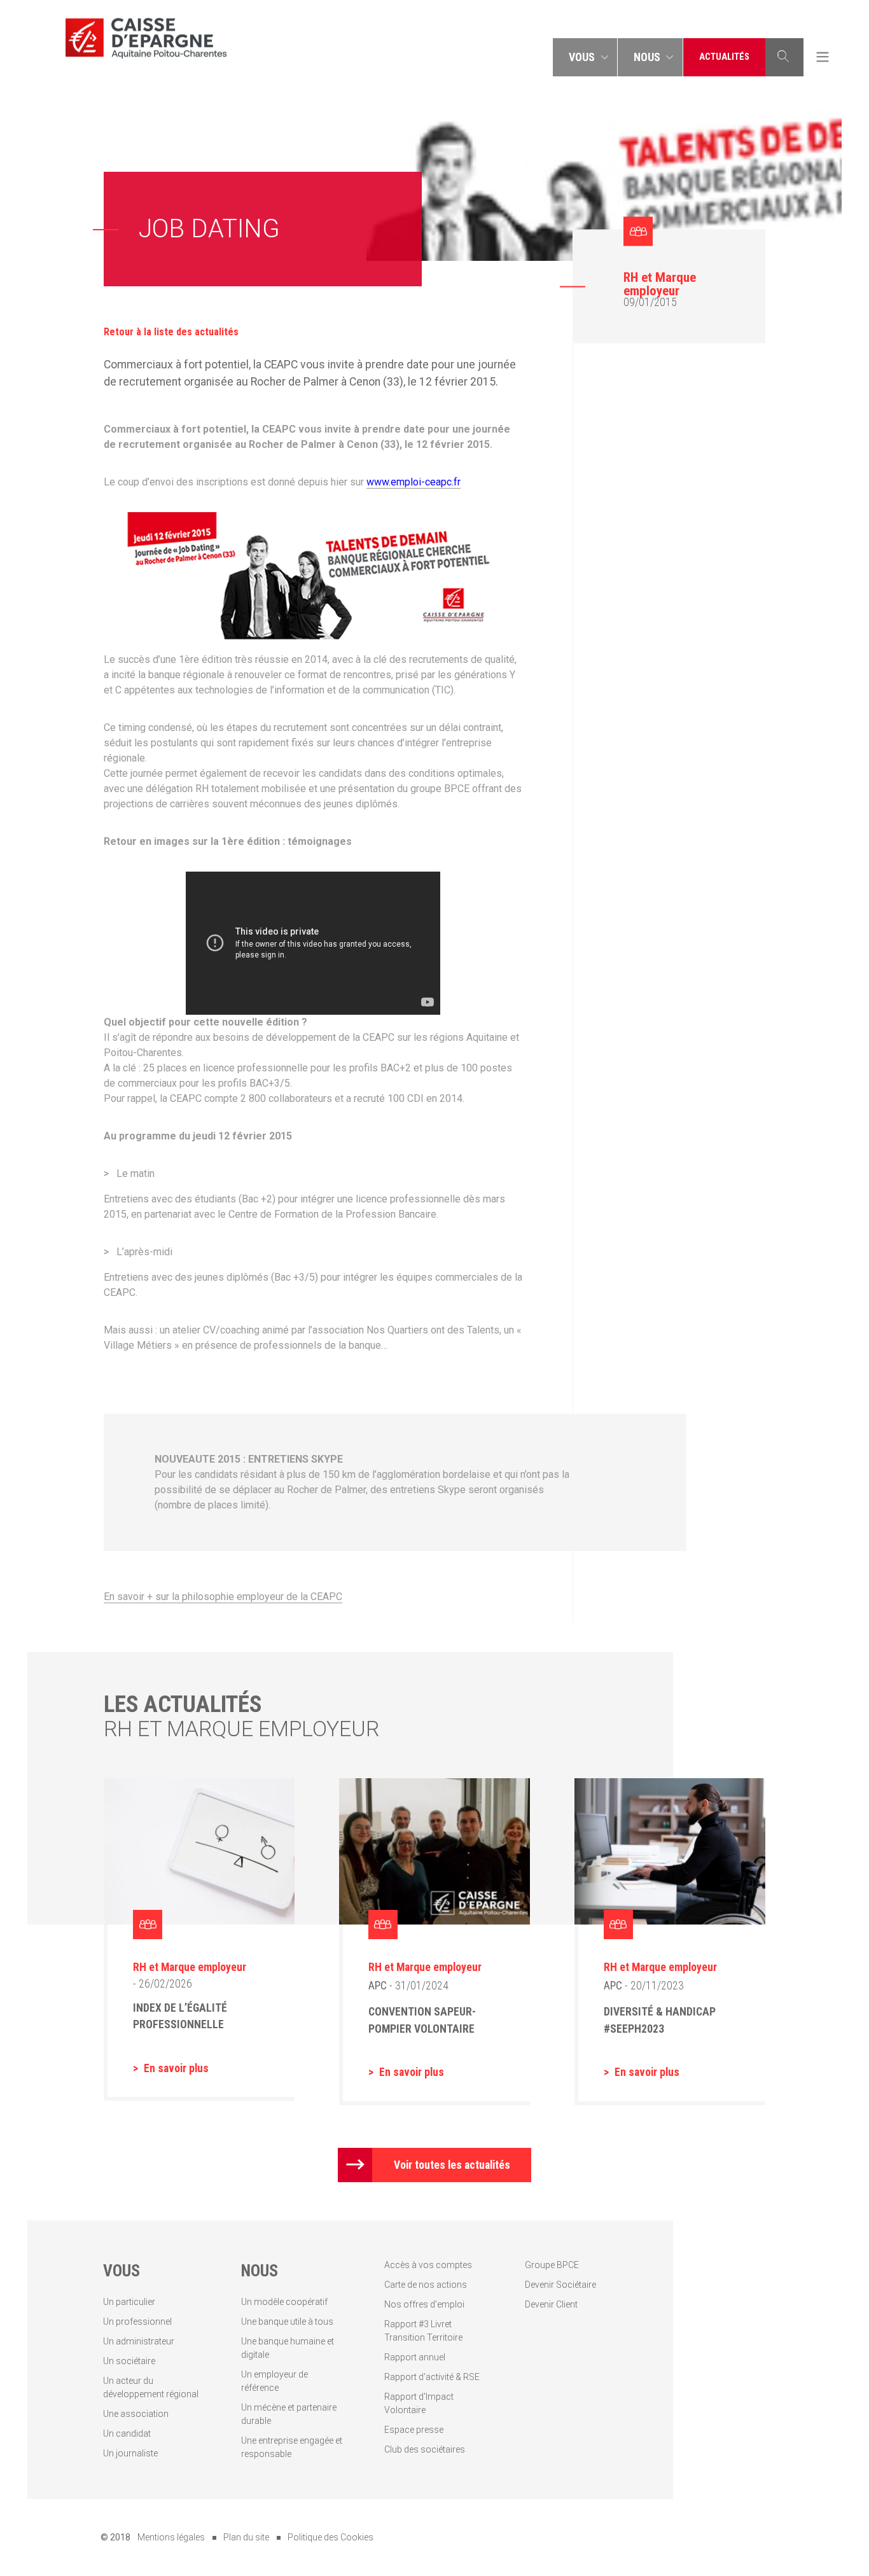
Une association (136, 2414)
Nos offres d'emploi (424, 2304)
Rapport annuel (415, 2357)
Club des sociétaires (425, 2449)
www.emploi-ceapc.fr (414, 482)
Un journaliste (130, 2453)
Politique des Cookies (330, 2537)
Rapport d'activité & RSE (432, 2377)
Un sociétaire (129, 2361)
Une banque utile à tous (287, 2322)
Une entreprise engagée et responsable (292, 2447)
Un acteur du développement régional (151, 2387)
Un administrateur (139, 2341)
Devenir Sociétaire (560, 2285)
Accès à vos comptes (428, 2265)
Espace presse (414, 2430)
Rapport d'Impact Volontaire (419, 2403)
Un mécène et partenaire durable (289, 2414)
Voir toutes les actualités (452, 2165)
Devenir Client (551, 2304)
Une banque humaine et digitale (288, 2348)
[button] (585, 57)
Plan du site (246, 2537)
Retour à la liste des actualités (171, 332)
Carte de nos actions (426, 2285)
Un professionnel (137, 2322)
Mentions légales (171, 2537)
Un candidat (127, 2433)
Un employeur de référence (275, 2381)
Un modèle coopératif (284, 2302)
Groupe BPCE (552, 2265)
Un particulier (129, 2302)
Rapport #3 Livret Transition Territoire (423, 2331)
